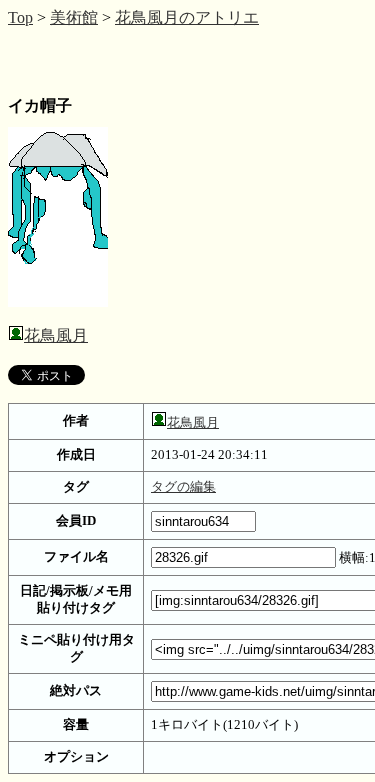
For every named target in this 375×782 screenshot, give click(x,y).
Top (20, 17)
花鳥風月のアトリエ (187, 17)
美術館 (74, 17)
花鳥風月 (56, 335)
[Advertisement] (168, 60)
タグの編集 (183, 487)
